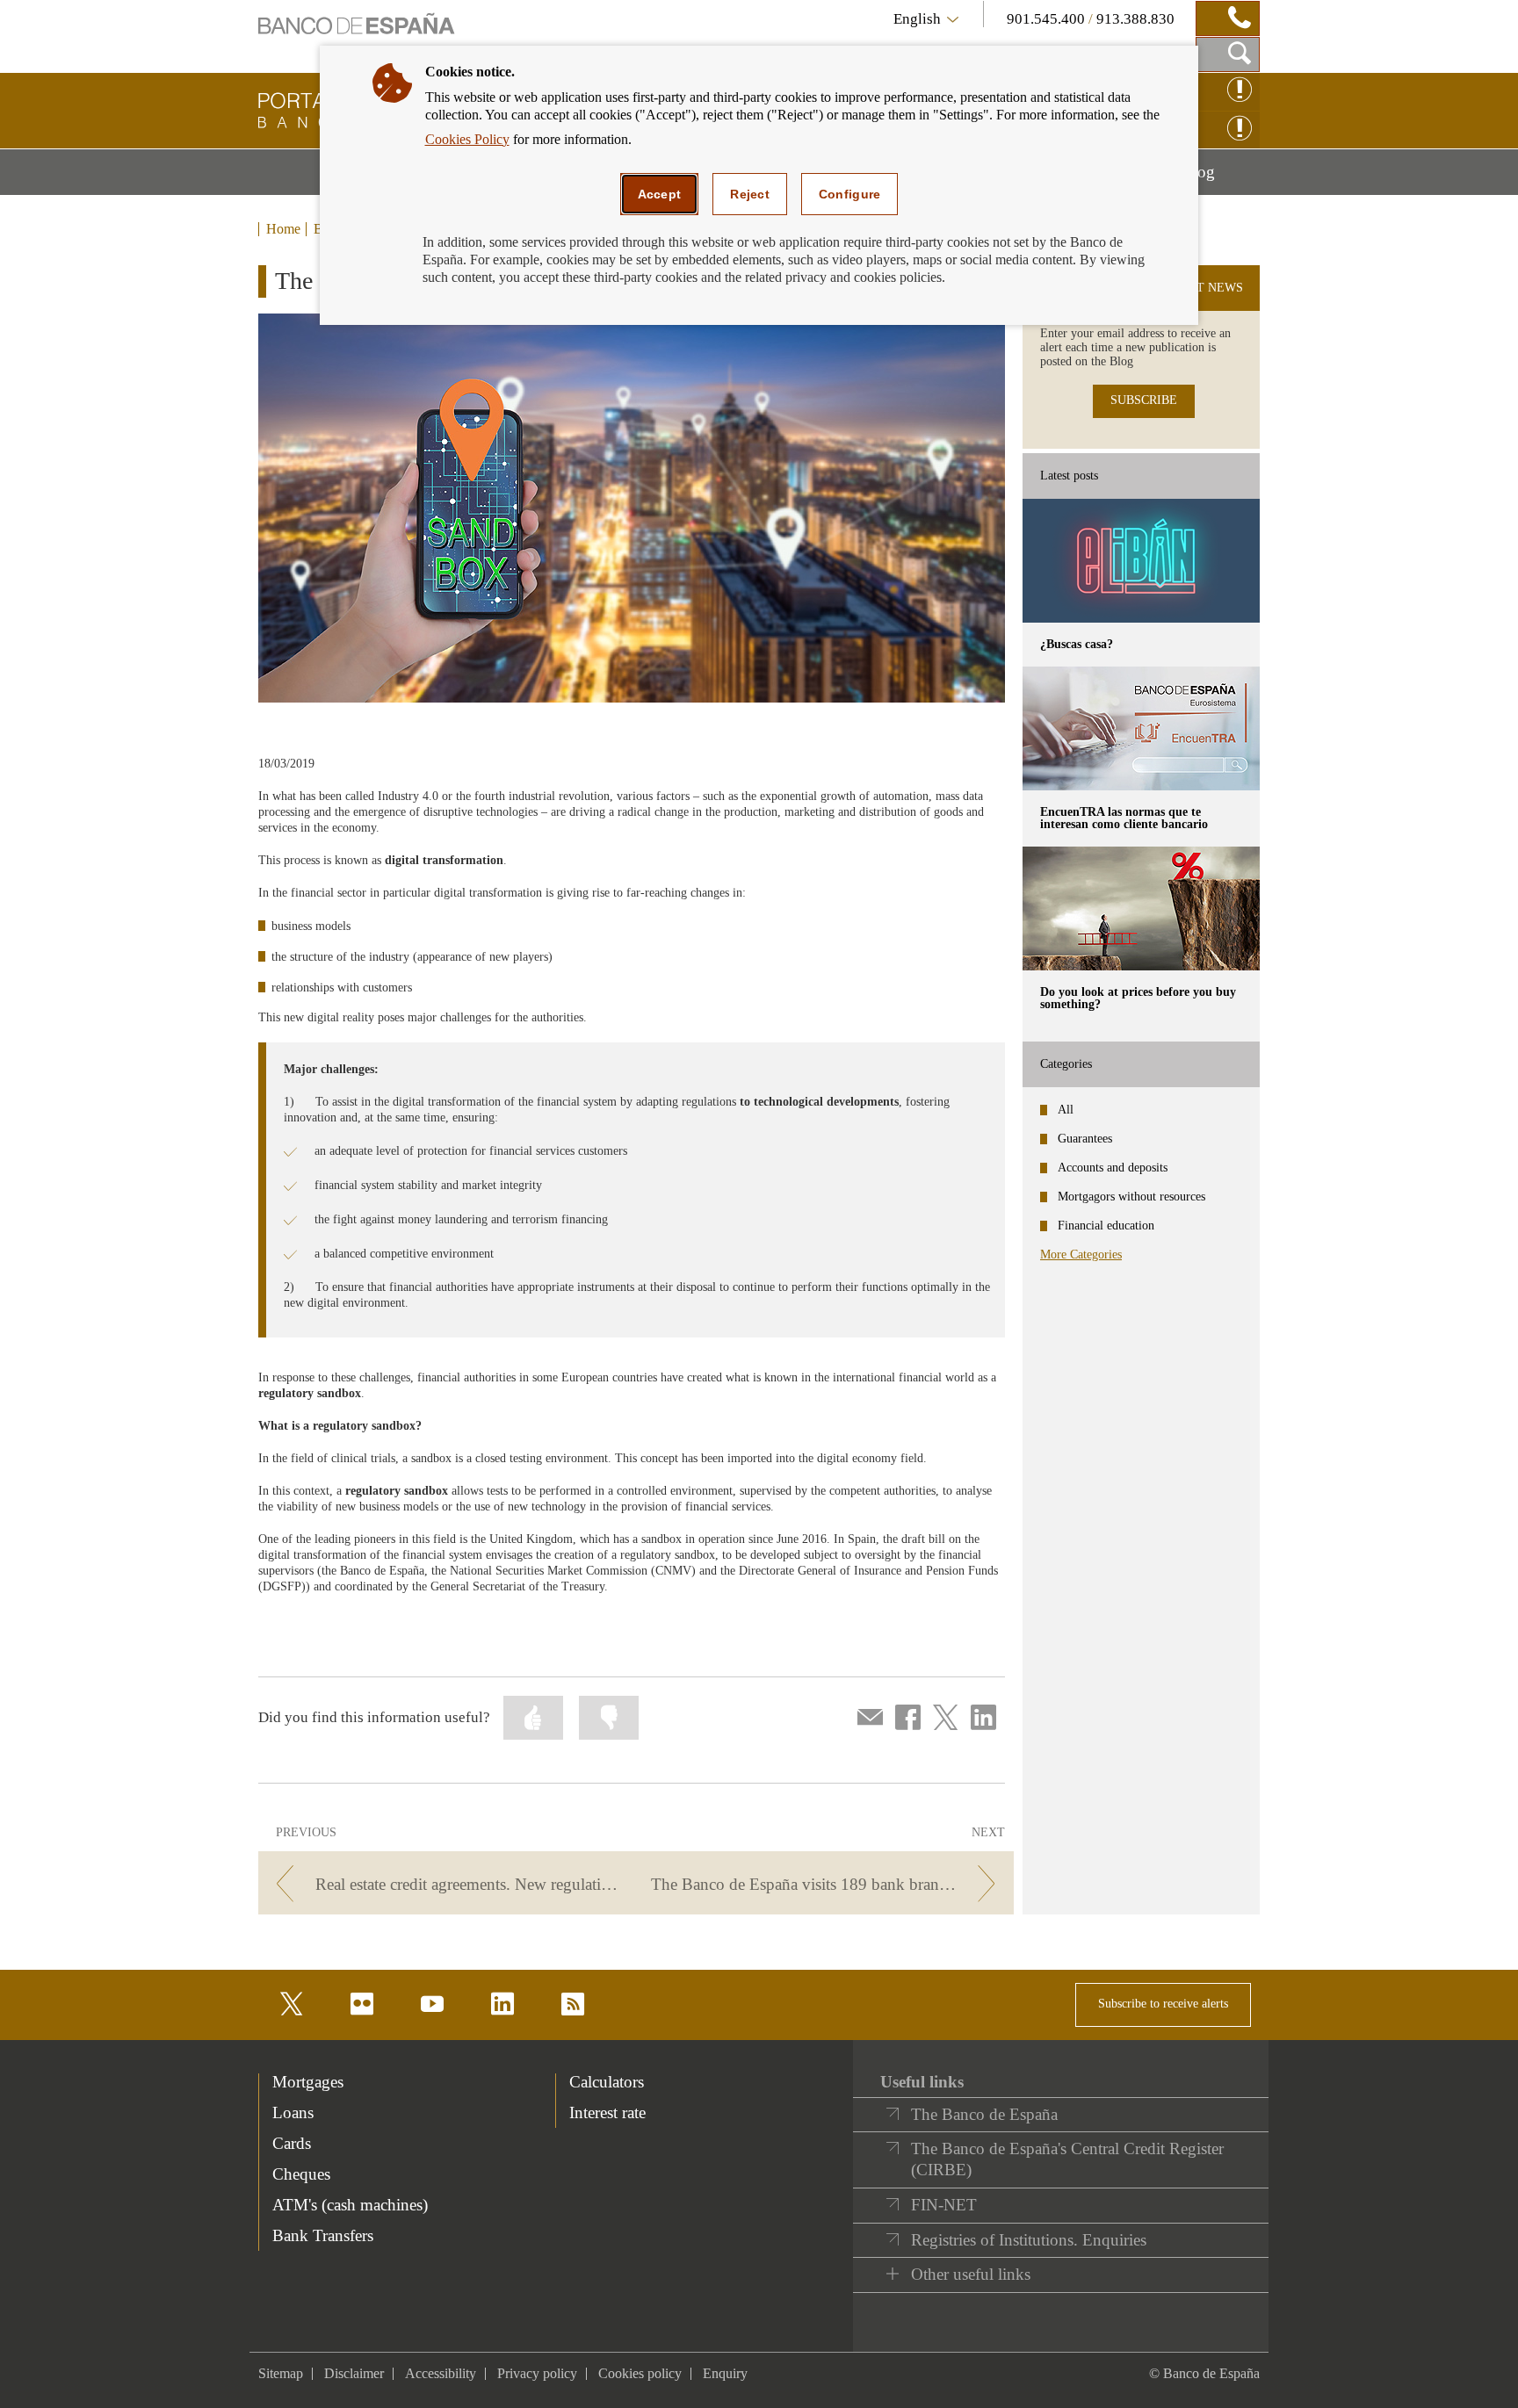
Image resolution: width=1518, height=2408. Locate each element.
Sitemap (281, 2373)
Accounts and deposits (1113, 1168)
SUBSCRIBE (1144, 400)
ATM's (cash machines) (350, 2205)
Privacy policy (537, 2373)
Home (283, 229)
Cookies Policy (467, 139)
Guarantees (1085, 1139)
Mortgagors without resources (1131, 1197)
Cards (292, 2143)
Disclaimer (354, 2373)
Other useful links (971, 2274)
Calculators (607, 2082)
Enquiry (725, 2373)
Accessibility (441, 2373)
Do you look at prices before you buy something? (1138, 998)
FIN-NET (944, 2205)
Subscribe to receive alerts (1163, 2004)
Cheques (301, 2174)
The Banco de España (984, 2114)
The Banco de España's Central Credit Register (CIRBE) (1067, 2159)
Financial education (1106, 1226)
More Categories (1081, 1254)
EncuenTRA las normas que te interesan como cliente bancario (1124, 818)
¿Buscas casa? (1077, 644)
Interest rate (607, 2112)
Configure (850, 194)
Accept (660, 194)
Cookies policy (640, 2373)
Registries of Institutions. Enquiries (1029, 2240)
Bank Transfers (323, 2235)
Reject (750, 194)
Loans (293, 2112)
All (1066, 1110)
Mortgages (308, 2082)
